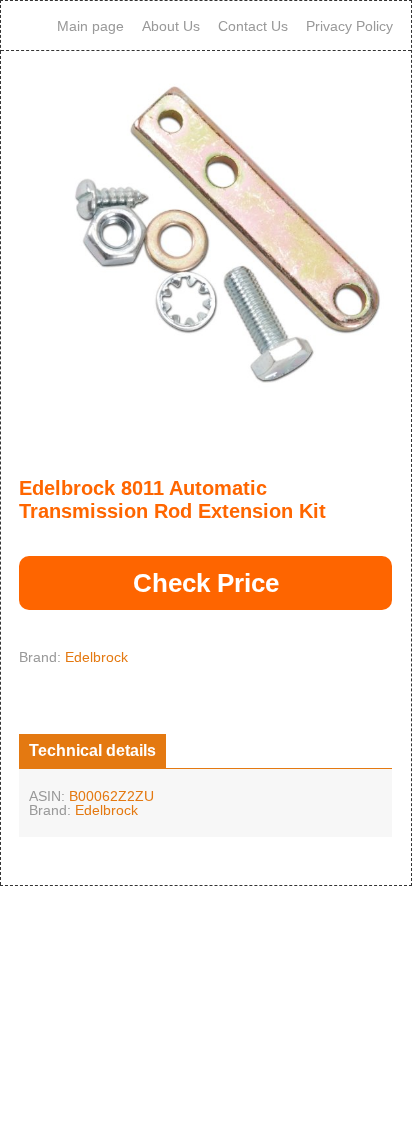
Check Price (206, 583)
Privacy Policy (349, 26)
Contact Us (253, 26)
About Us (171, 26)
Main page (90, 26)
